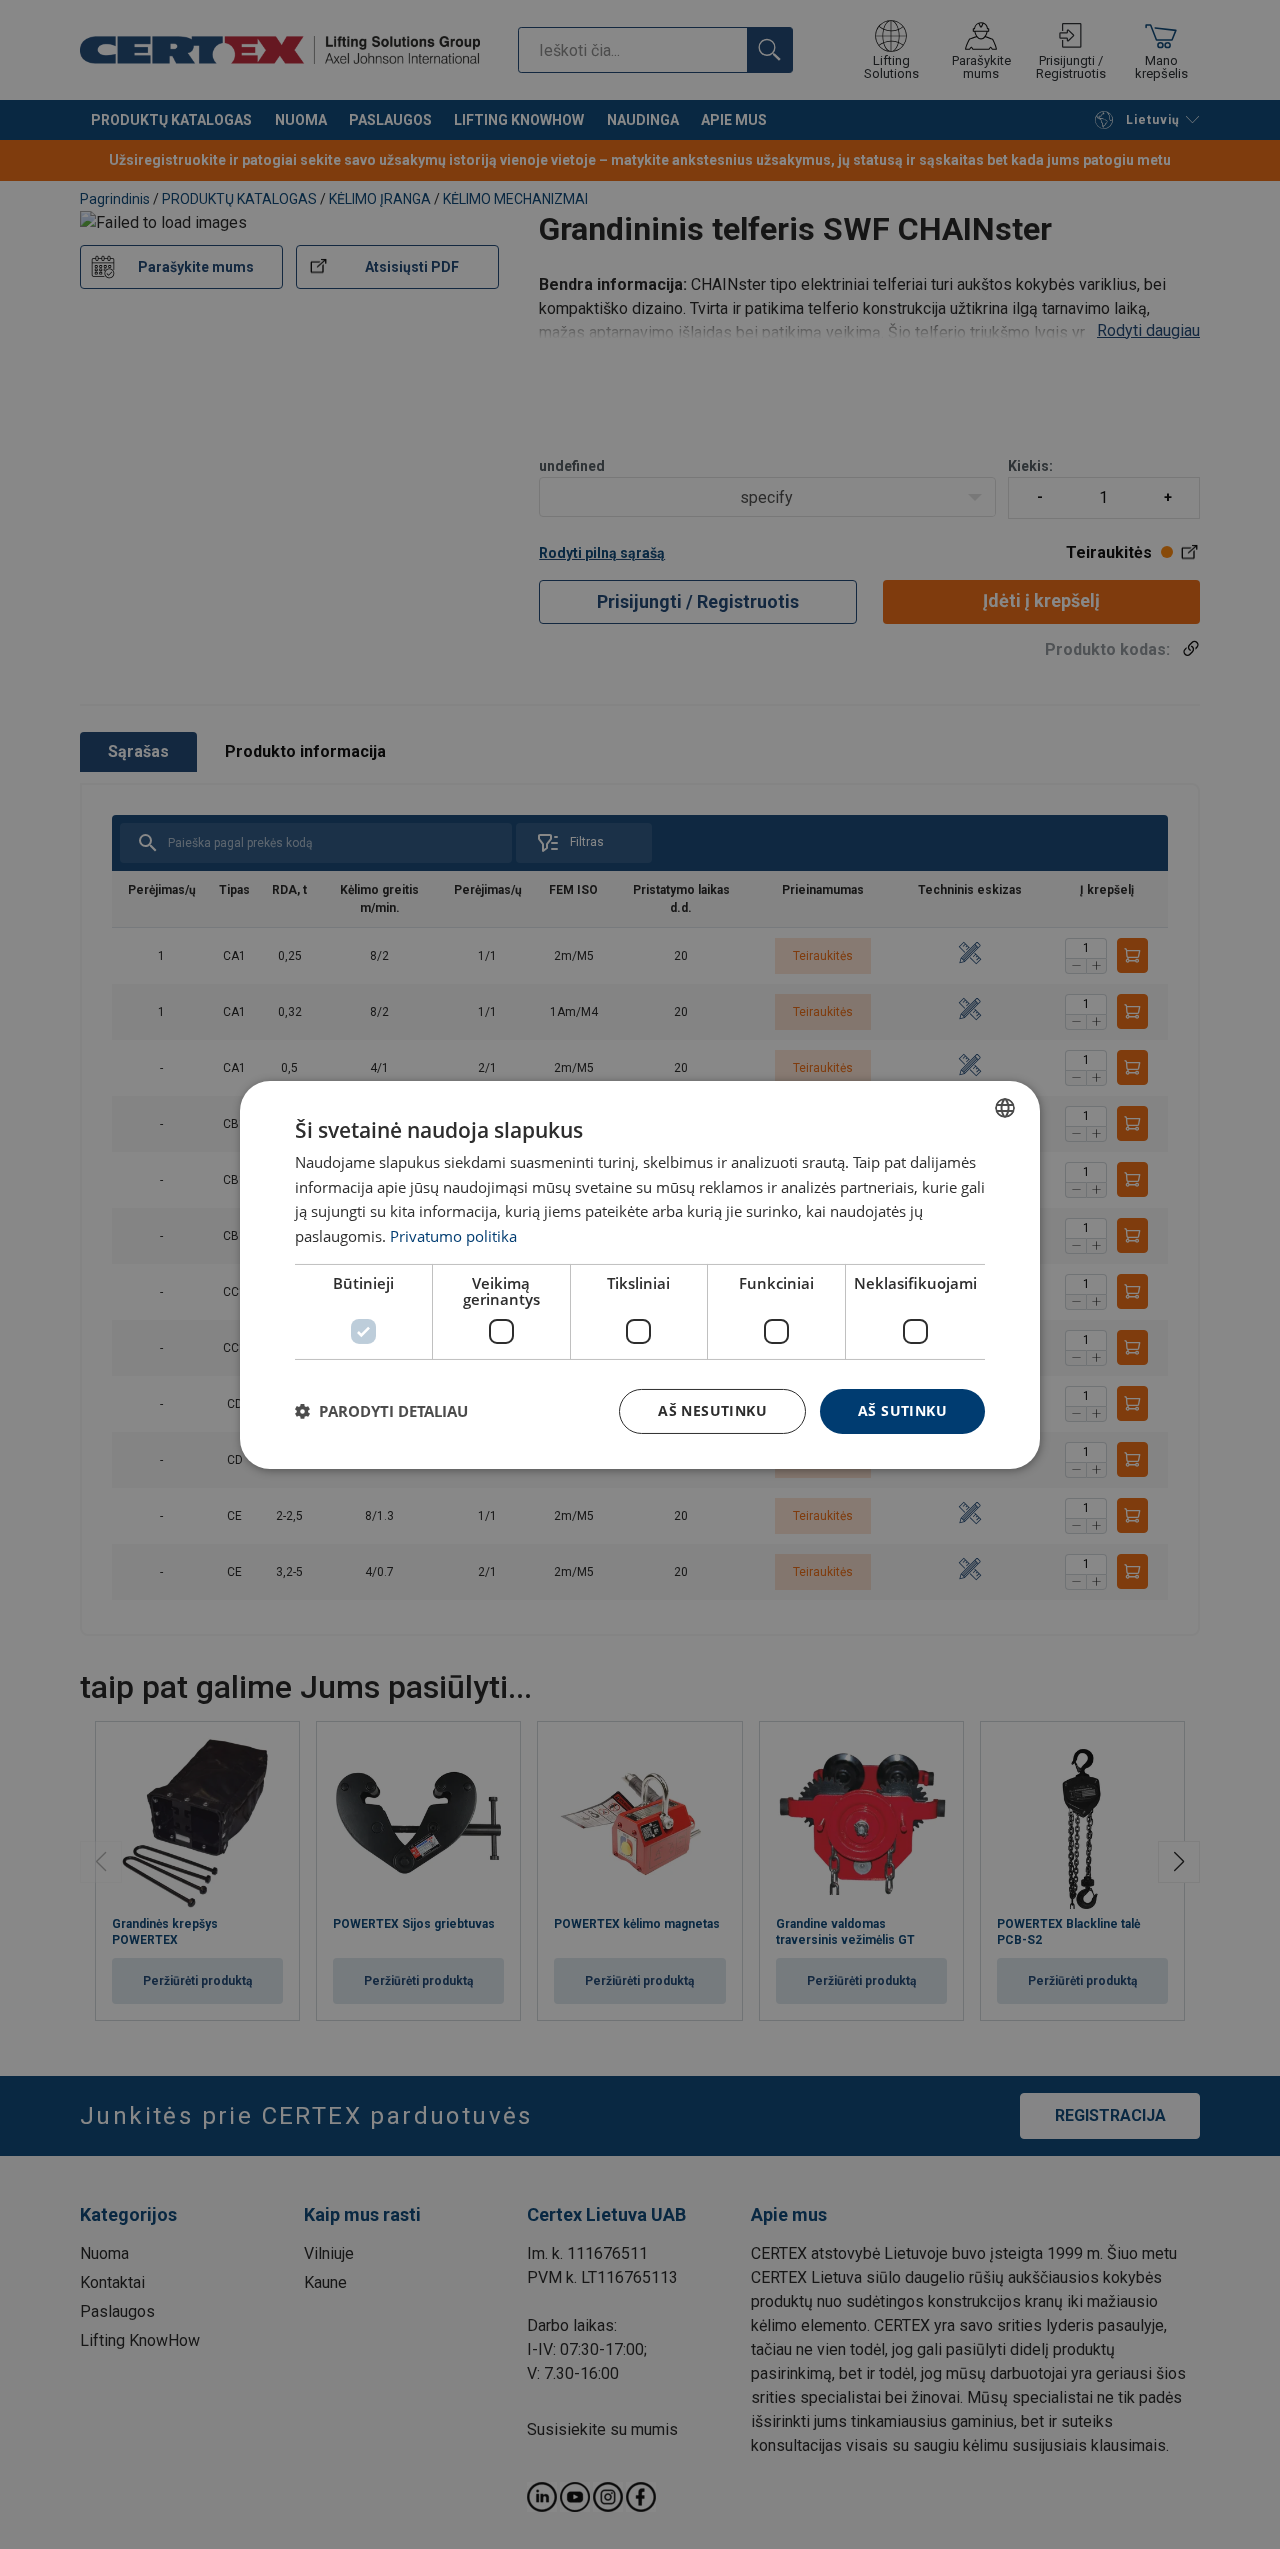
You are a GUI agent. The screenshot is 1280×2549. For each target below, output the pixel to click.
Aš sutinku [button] (902, 1410)
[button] (381, 1411)
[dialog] (640, 1274)
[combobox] (1005, 1107)
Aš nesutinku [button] (712, 1410)
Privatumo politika (453, 1236)
